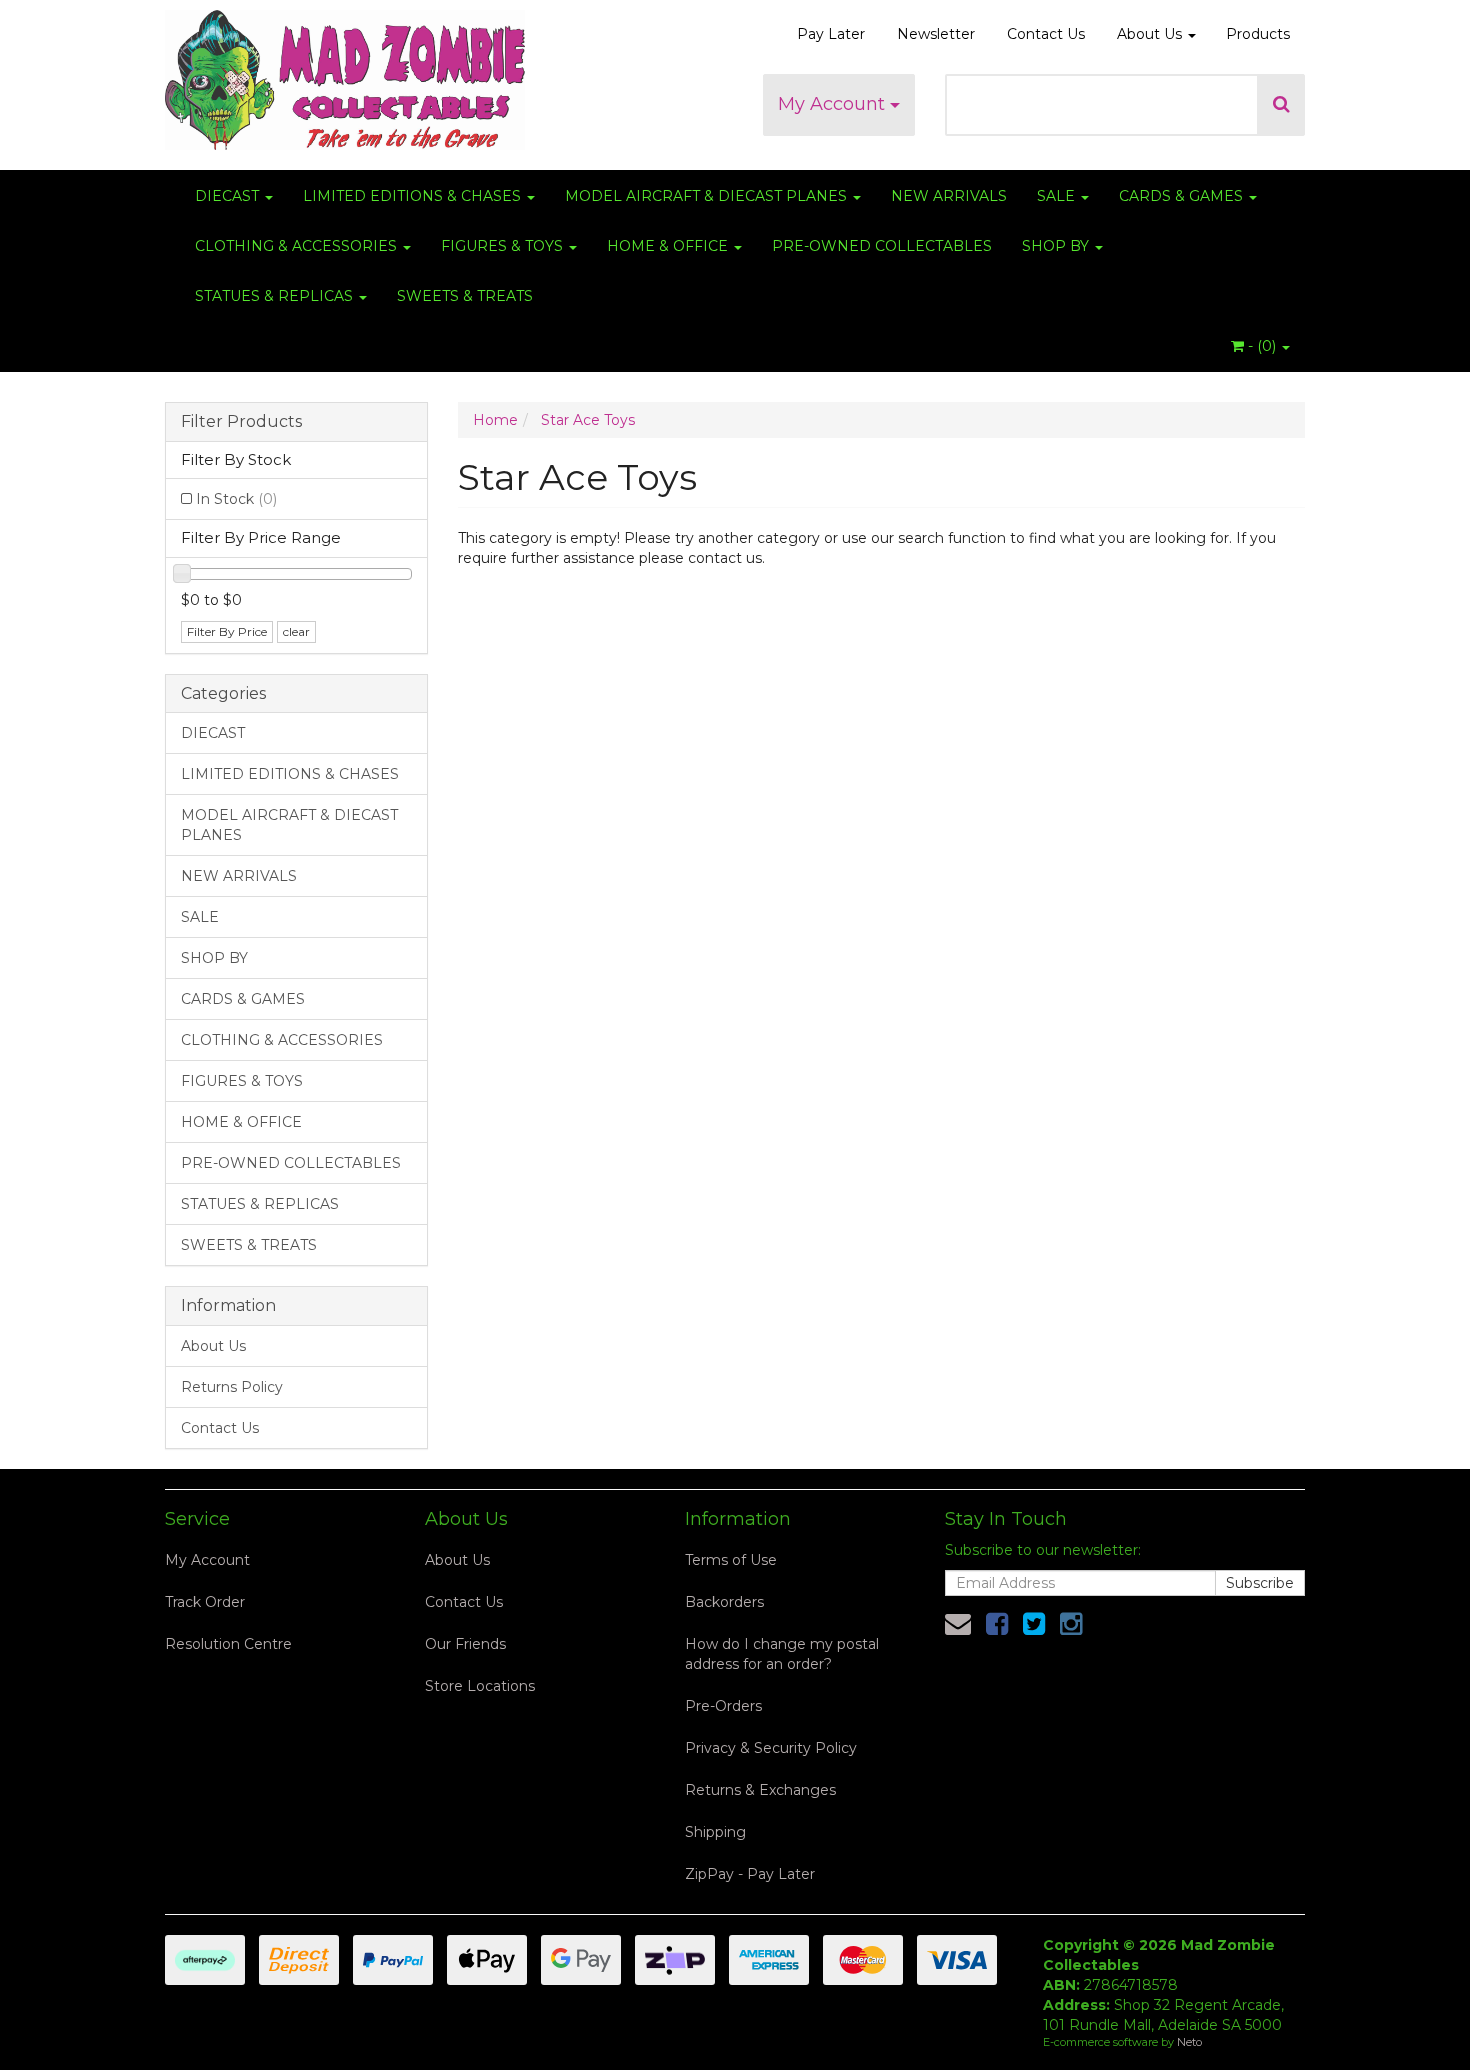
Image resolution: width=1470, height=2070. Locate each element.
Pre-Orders (723, 1706)
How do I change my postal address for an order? (782, 1654)
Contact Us (1046, 34)
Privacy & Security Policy (771, 1748)
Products (1258, 34)
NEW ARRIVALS (949, 196)
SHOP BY (1057, 246)
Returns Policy (232, 1387)
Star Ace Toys (588, 420)
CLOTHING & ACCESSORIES (298, 246)
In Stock (236, 499)
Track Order (205, 1602)
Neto (1189, 2042)
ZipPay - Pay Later (750, 1874)
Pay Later (831, 34)
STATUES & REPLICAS (276, 296)
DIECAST (229, 196)
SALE (1058, 196)
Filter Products (241, 422)
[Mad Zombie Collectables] (345, 74)
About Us (1151, 34)
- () (1262, 346)
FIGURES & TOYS (504, 246)
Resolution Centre (228, 1644)
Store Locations (480, 1686)
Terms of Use (731, 1560)
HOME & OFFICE (669, 246)
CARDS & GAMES (1183, 196)
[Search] (1281, 105)
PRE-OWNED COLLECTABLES (882, 246)
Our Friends (465, 1644)
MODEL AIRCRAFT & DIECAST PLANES (708, 196)
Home (495, 420)
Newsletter (936, 34)
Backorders (724, 1602)
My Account (834, 104)
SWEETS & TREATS (465, 296)
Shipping (715, 1832)
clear (296, 631)
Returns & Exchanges (760, 1790)
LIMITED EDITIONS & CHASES (414, 196)
